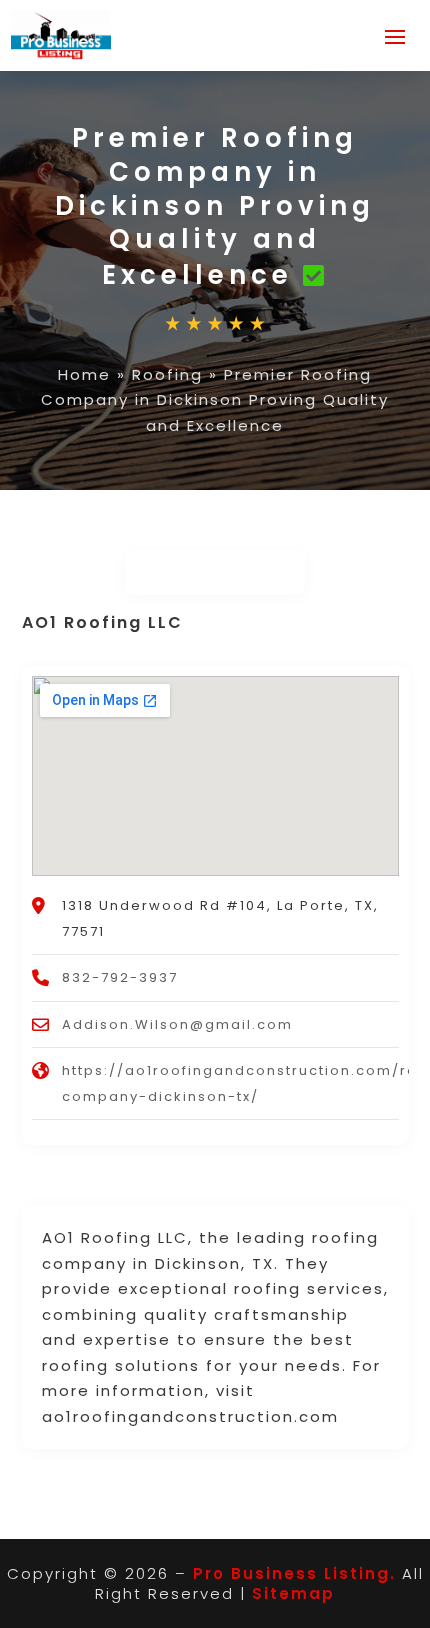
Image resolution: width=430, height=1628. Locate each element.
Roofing (167, 374)
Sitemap (293, 1593)
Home (84, 374)
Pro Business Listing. (294, 1573)
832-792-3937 (120, 977)
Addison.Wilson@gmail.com (177, 1024)
